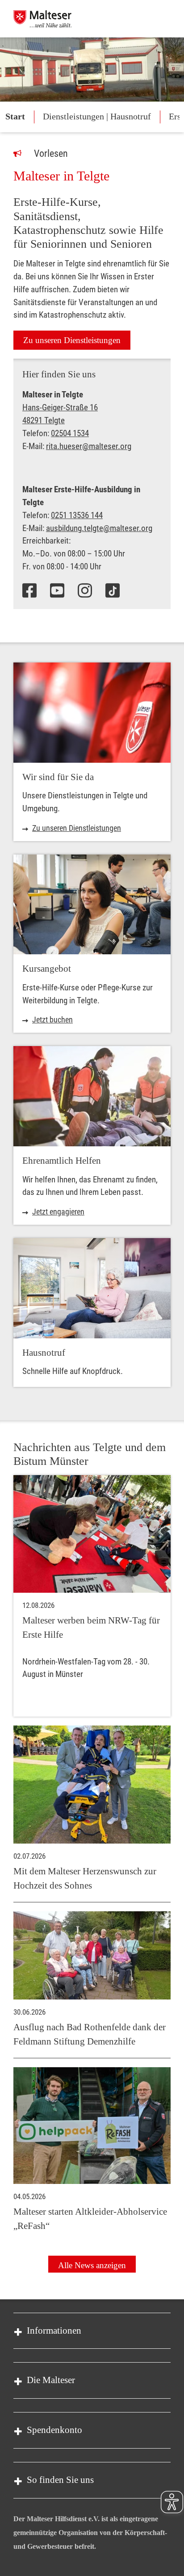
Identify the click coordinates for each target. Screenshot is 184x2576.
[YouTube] (57, 591)
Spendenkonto (54, 2430)
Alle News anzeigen (92, 2265)
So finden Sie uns (60, 2480)
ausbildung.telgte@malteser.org (99, 528)
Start (15, 116)
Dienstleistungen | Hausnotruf (97, 116)
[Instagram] (85, 591)
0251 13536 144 (77, 515)
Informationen (54, 2331)
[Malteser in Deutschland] (42, 19)
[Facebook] (29, 591)
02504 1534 (70, 433)
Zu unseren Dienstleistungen (72, 340)
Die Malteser (51, 2380)
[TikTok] (113, 591)
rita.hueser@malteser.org (89, 446)
